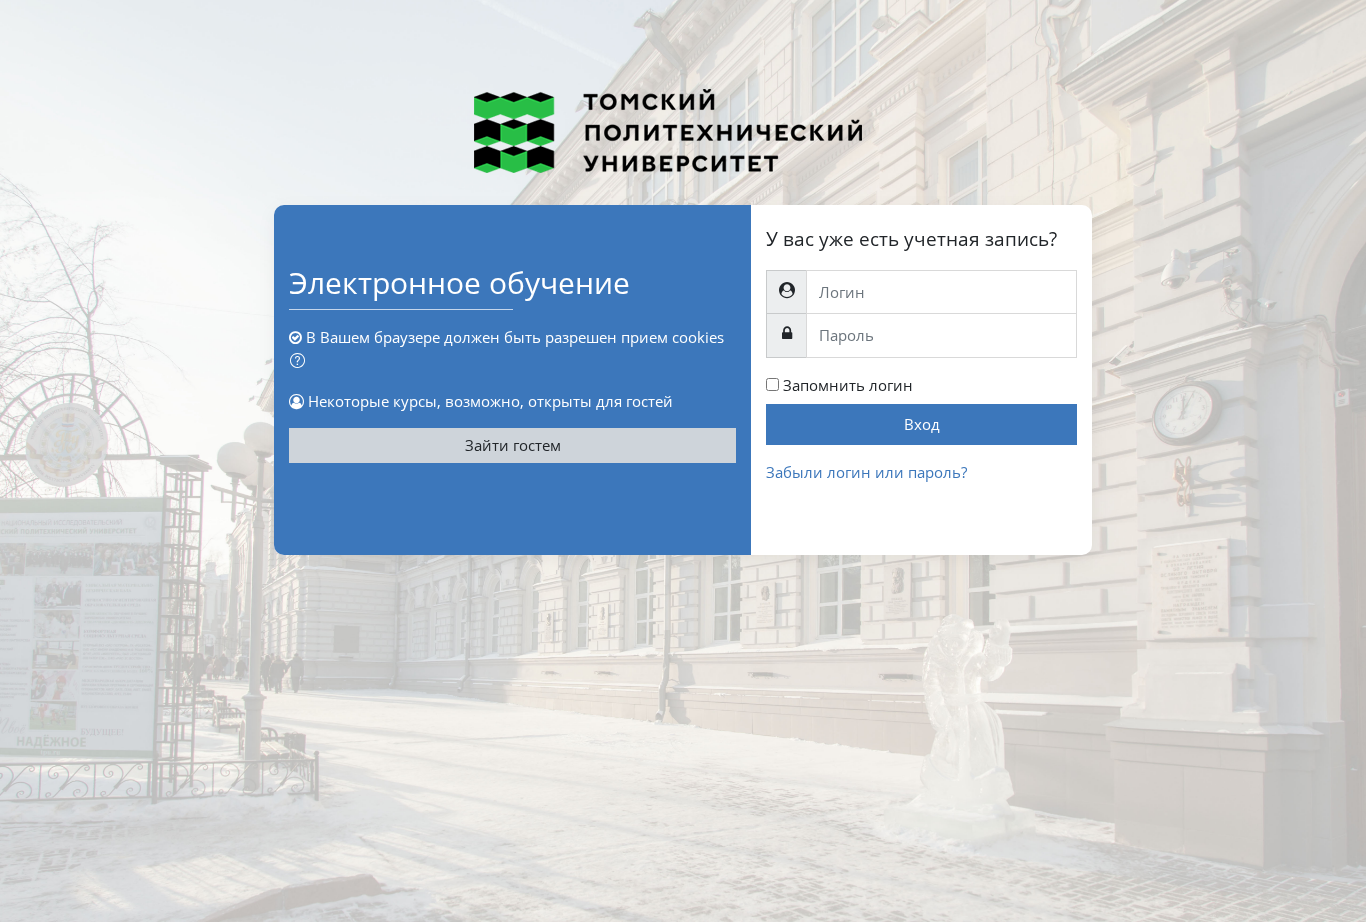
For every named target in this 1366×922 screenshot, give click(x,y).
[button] (301, 361)
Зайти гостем (513, 445)
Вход (922, 424)
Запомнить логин (848, 385)
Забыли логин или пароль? (866, 472)
